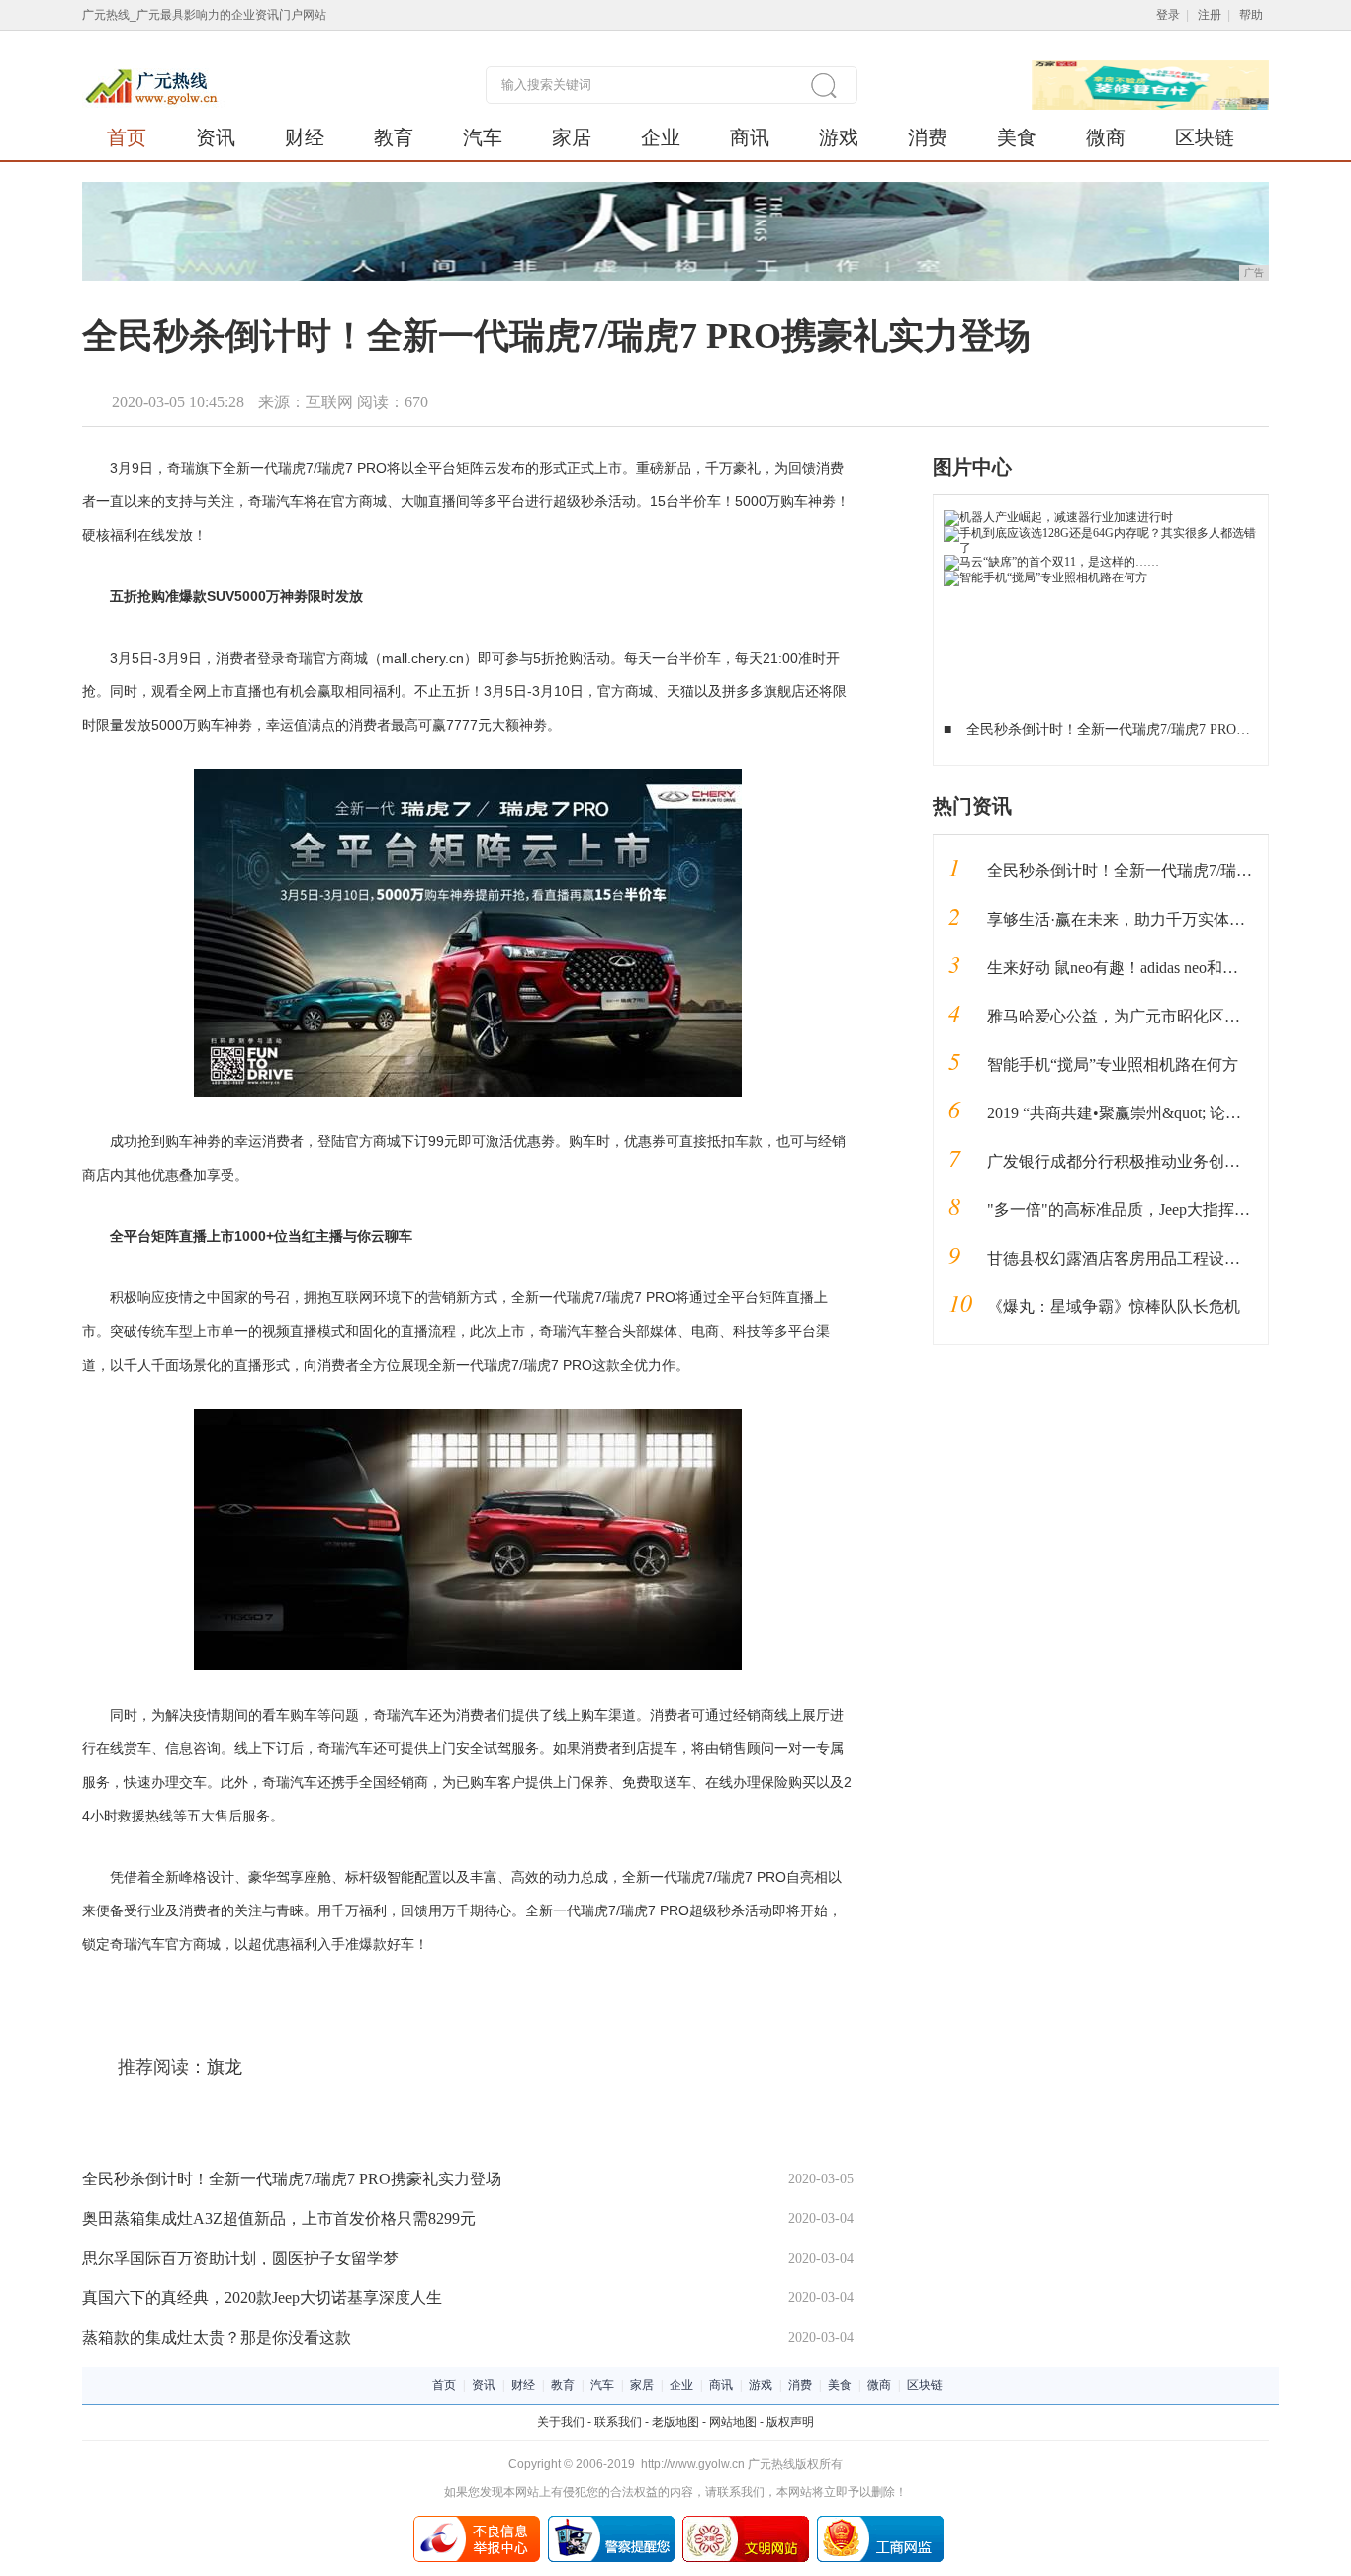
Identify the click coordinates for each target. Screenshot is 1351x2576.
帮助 (1251, 15)
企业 (661, 137)
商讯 (750, 137)
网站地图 (733, 2422)
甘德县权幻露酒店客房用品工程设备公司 (1129, 1258)
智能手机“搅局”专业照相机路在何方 (1113, 1065)
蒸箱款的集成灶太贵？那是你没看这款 (217, 2337)
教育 (394, 137)
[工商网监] (880, 2523)
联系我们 (618, 2422)
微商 (1106, 137)
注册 (1210, 15)
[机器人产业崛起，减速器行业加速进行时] (1058, 517)
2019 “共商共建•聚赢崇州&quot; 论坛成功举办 (1146, 1113)
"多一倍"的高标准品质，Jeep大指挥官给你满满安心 (1166, 1210)
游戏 (839, 137)
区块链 (1205, 137)
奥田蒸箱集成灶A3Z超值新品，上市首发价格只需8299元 (279, 2219)
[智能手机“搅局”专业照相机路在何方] (1045, 577)
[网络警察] (611, 2523)
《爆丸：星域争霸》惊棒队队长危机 (1114, 1307)
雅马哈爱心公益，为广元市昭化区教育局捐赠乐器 (1161, 1016)
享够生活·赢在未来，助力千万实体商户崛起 (1140, 919)
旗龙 (225, 2067)
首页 (127, 137)
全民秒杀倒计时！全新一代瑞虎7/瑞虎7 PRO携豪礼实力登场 (292, 2179)
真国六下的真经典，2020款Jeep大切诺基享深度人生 (262, 2298)
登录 (1168, 15)
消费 (928, 137)
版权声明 (790, 2422)
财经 (305, 137)
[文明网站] (746, 2523)
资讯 (216, 137)
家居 (572, 137)
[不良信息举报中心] (477, 2523)
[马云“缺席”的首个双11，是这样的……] (1051, 562)
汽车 (483, 137)
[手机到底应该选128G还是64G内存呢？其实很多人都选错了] (1101, 533)
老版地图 (675, 2422)
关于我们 (561, 2422)
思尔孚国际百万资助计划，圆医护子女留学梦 (240, 2258)
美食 (1017, 137)
